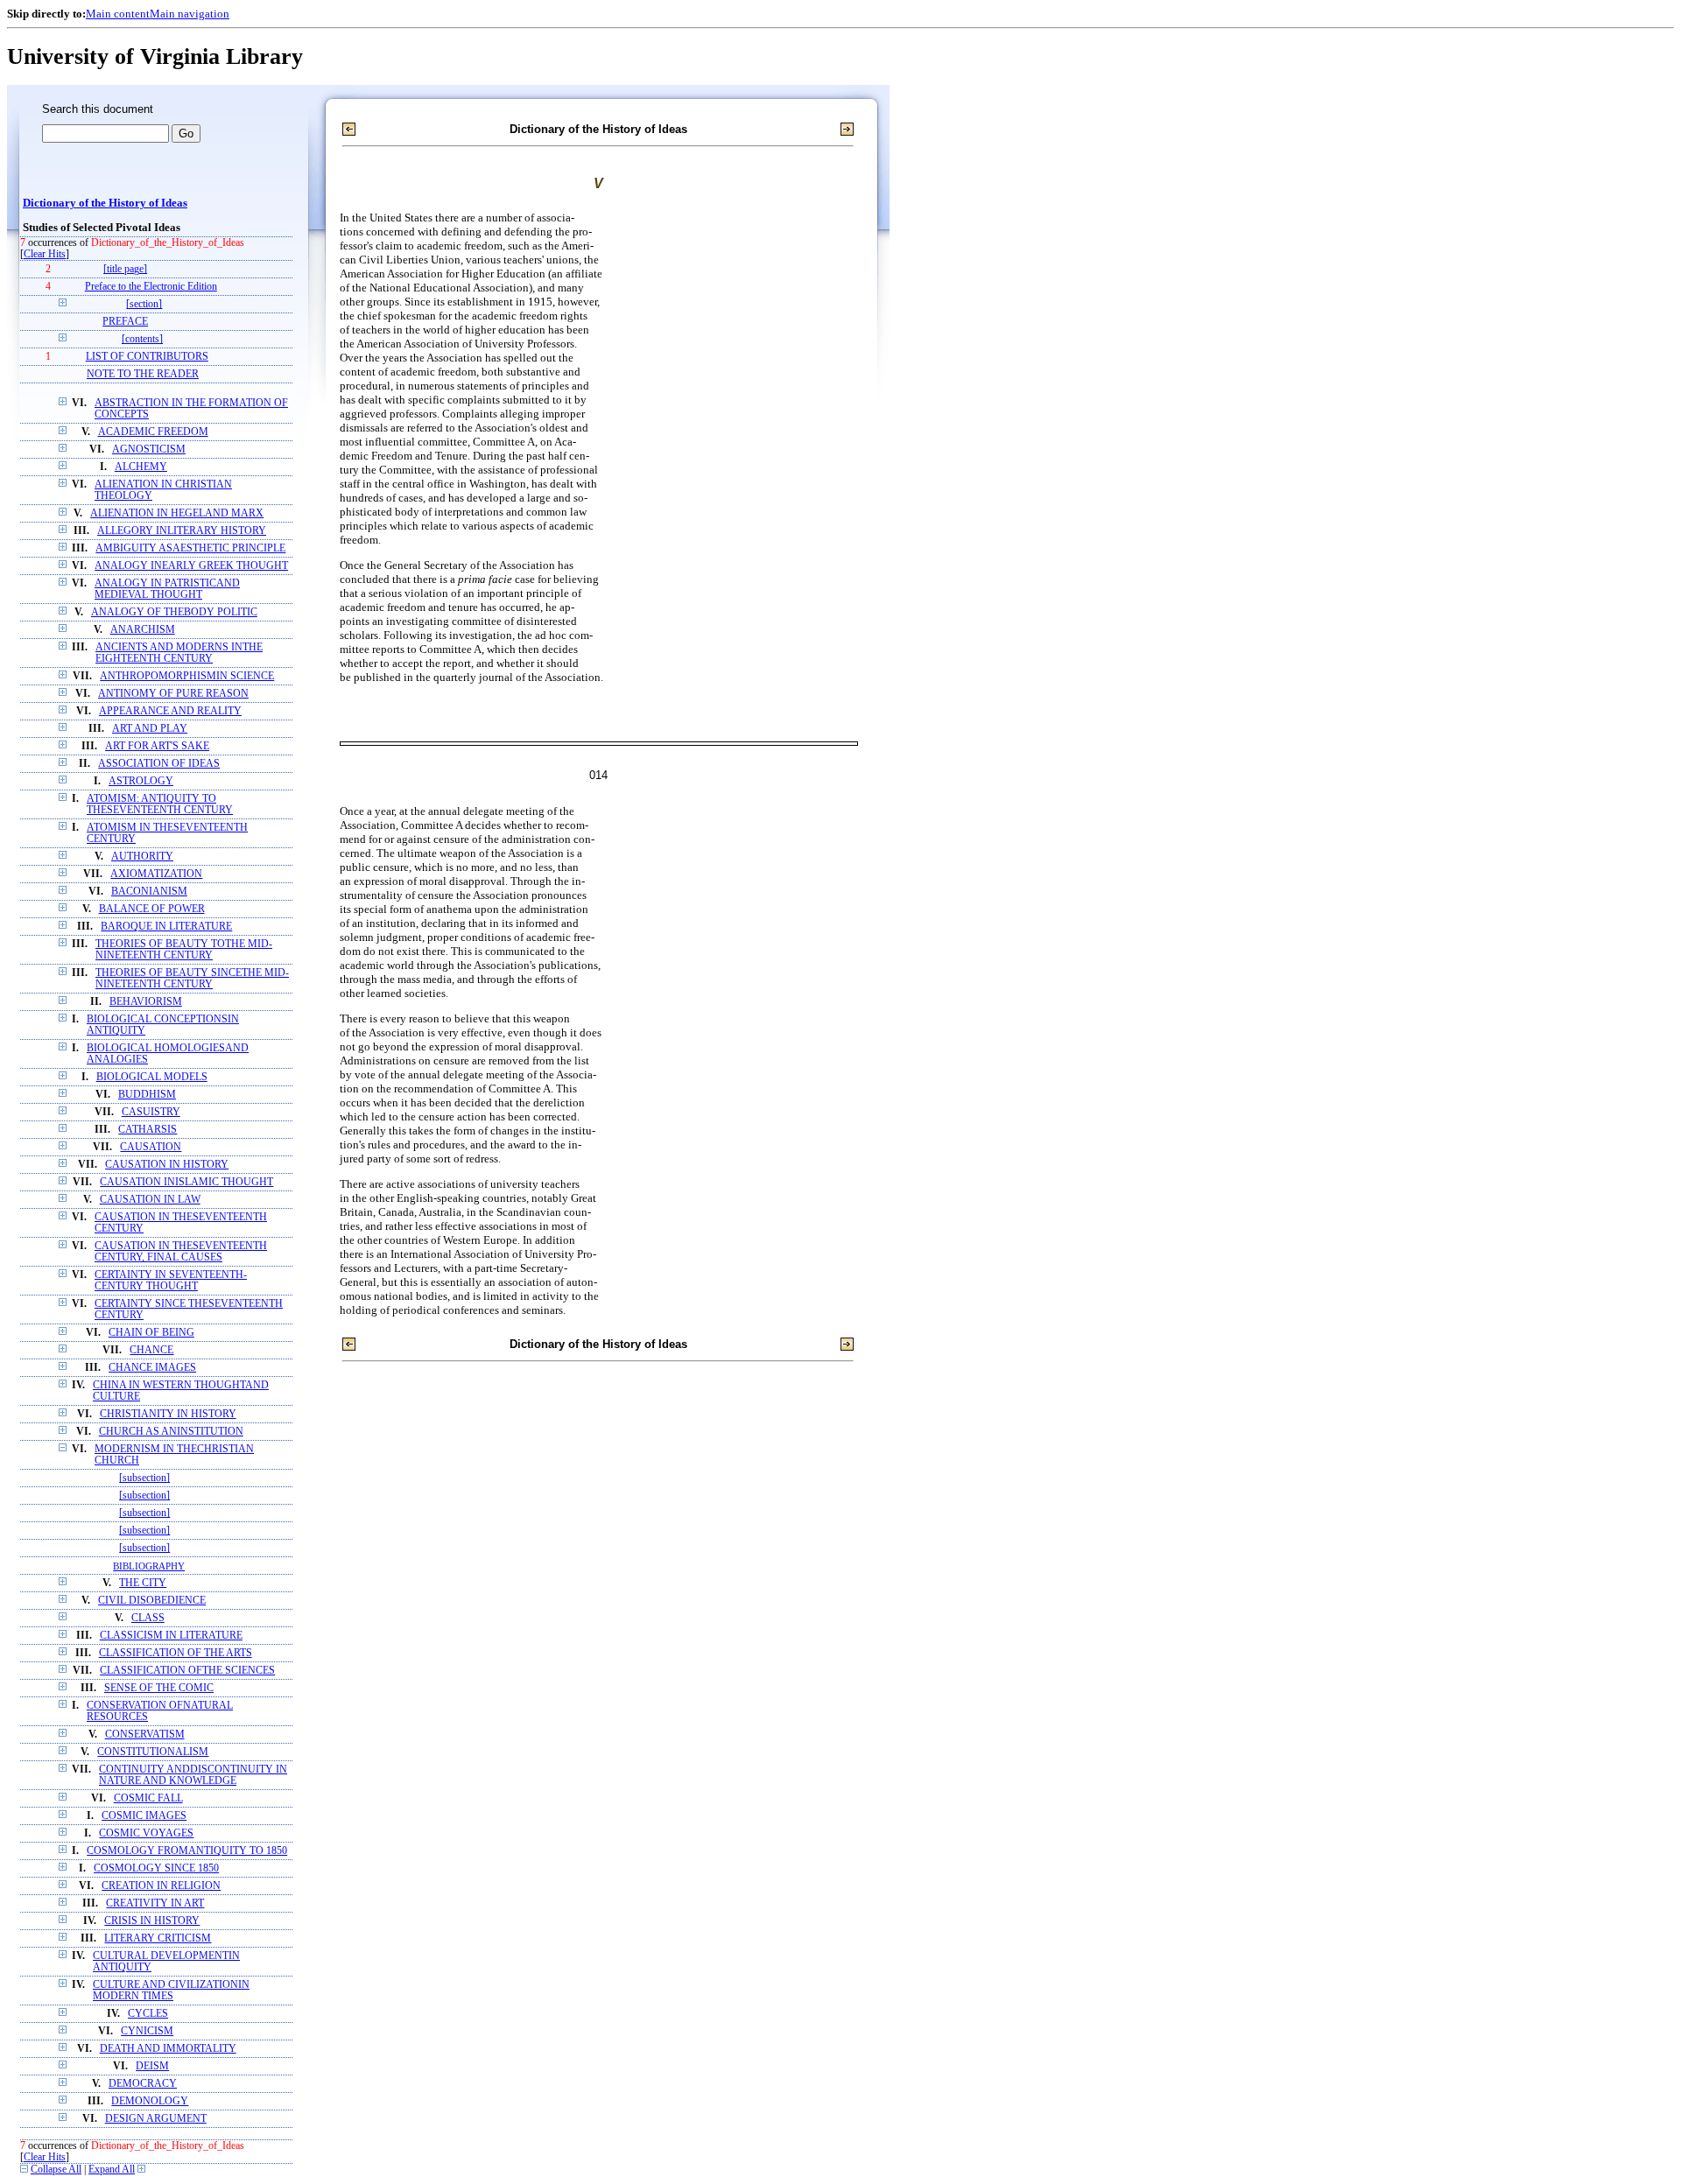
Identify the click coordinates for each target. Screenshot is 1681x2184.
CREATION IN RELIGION (161, 1886)
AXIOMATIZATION (156, 874)
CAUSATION (151, 1147)
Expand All (112, 2170)
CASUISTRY (151, 1112)
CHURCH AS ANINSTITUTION (171, 1432)
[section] (144, 304)
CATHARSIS (148, 1130)
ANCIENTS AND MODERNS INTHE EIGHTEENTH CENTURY (179, 653)
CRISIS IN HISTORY (152, 1921)
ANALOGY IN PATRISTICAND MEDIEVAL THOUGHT (167, 589)
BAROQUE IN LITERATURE (166, 927)
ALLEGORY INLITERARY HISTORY (182, 531)
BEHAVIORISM (146, 1002)
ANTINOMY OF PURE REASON (173, 694)
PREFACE (125, 322)
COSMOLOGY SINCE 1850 (156, 1868)
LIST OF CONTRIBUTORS (147, 357)
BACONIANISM (149, 892)
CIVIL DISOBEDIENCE (152, 1601)
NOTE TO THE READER (143, 374)
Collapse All (56, 2170)
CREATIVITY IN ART (155, 1903)
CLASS (148, 1618)
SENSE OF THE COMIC (159, 1688)
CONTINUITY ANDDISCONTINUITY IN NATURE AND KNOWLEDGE (193, 1775)
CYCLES (148, 2014)
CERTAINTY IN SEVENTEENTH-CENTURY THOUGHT (171, 1281)
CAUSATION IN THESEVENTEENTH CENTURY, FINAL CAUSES (181, 1252)
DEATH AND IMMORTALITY (168, 2049)
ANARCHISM (143, 630)
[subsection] (144, 1478)
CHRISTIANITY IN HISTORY (168, 1414)
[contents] (142, 339)
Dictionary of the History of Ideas (105, 203)
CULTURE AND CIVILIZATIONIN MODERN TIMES (171, 1991)
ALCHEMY (141, 467)
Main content (118, 14)
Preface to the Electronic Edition (151, 287)
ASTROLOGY (141, 781)
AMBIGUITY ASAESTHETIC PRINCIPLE (190, 548)
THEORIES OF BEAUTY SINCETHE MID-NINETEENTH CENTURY (192, 979)
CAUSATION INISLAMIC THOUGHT (186, 1182)
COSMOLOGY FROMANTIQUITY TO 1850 (187, 1851)
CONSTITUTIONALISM (153, 1752)
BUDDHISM (147, 1095)
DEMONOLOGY (150, 2101)
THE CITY (143, 1583)
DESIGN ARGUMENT (156, 2119)
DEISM (152, 2066)
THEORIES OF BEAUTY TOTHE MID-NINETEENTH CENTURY (184, 950)
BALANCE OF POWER (152, 909)
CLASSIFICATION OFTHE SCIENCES (187, 1671)
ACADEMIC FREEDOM (153, 432)
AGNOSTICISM (149, 449)
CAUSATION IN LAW (150, 1200)
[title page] (125, 269)
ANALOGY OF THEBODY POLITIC (174, 612)
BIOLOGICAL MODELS (152, 1077)
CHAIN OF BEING (151, 1333)
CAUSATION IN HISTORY (167, 1165)
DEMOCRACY (143, 2084)
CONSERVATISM (145, 1735)
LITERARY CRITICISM (158, 1938)
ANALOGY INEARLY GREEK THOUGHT (191, 566)
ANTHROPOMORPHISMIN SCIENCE (187, 676)
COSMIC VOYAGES (146, 1833)
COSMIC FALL (148, 1798)
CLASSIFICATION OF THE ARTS (176, 1653)
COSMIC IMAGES (144, 1816)
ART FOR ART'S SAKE (157, 746)
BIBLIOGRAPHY (149, 1566)
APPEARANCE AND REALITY (170, 711)
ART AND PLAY (150, 729)
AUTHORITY (142, 857)
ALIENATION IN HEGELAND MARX (177, 513)
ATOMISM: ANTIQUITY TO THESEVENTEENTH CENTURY (160, 804)
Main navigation (190, 14)
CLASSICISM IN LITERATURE (171, 1636)
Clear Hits (45, 254)
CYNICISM (147, 2031)
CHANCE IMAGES (152, 1368)
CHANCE (151, 1350)
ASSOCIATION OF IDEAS (159, 764)
